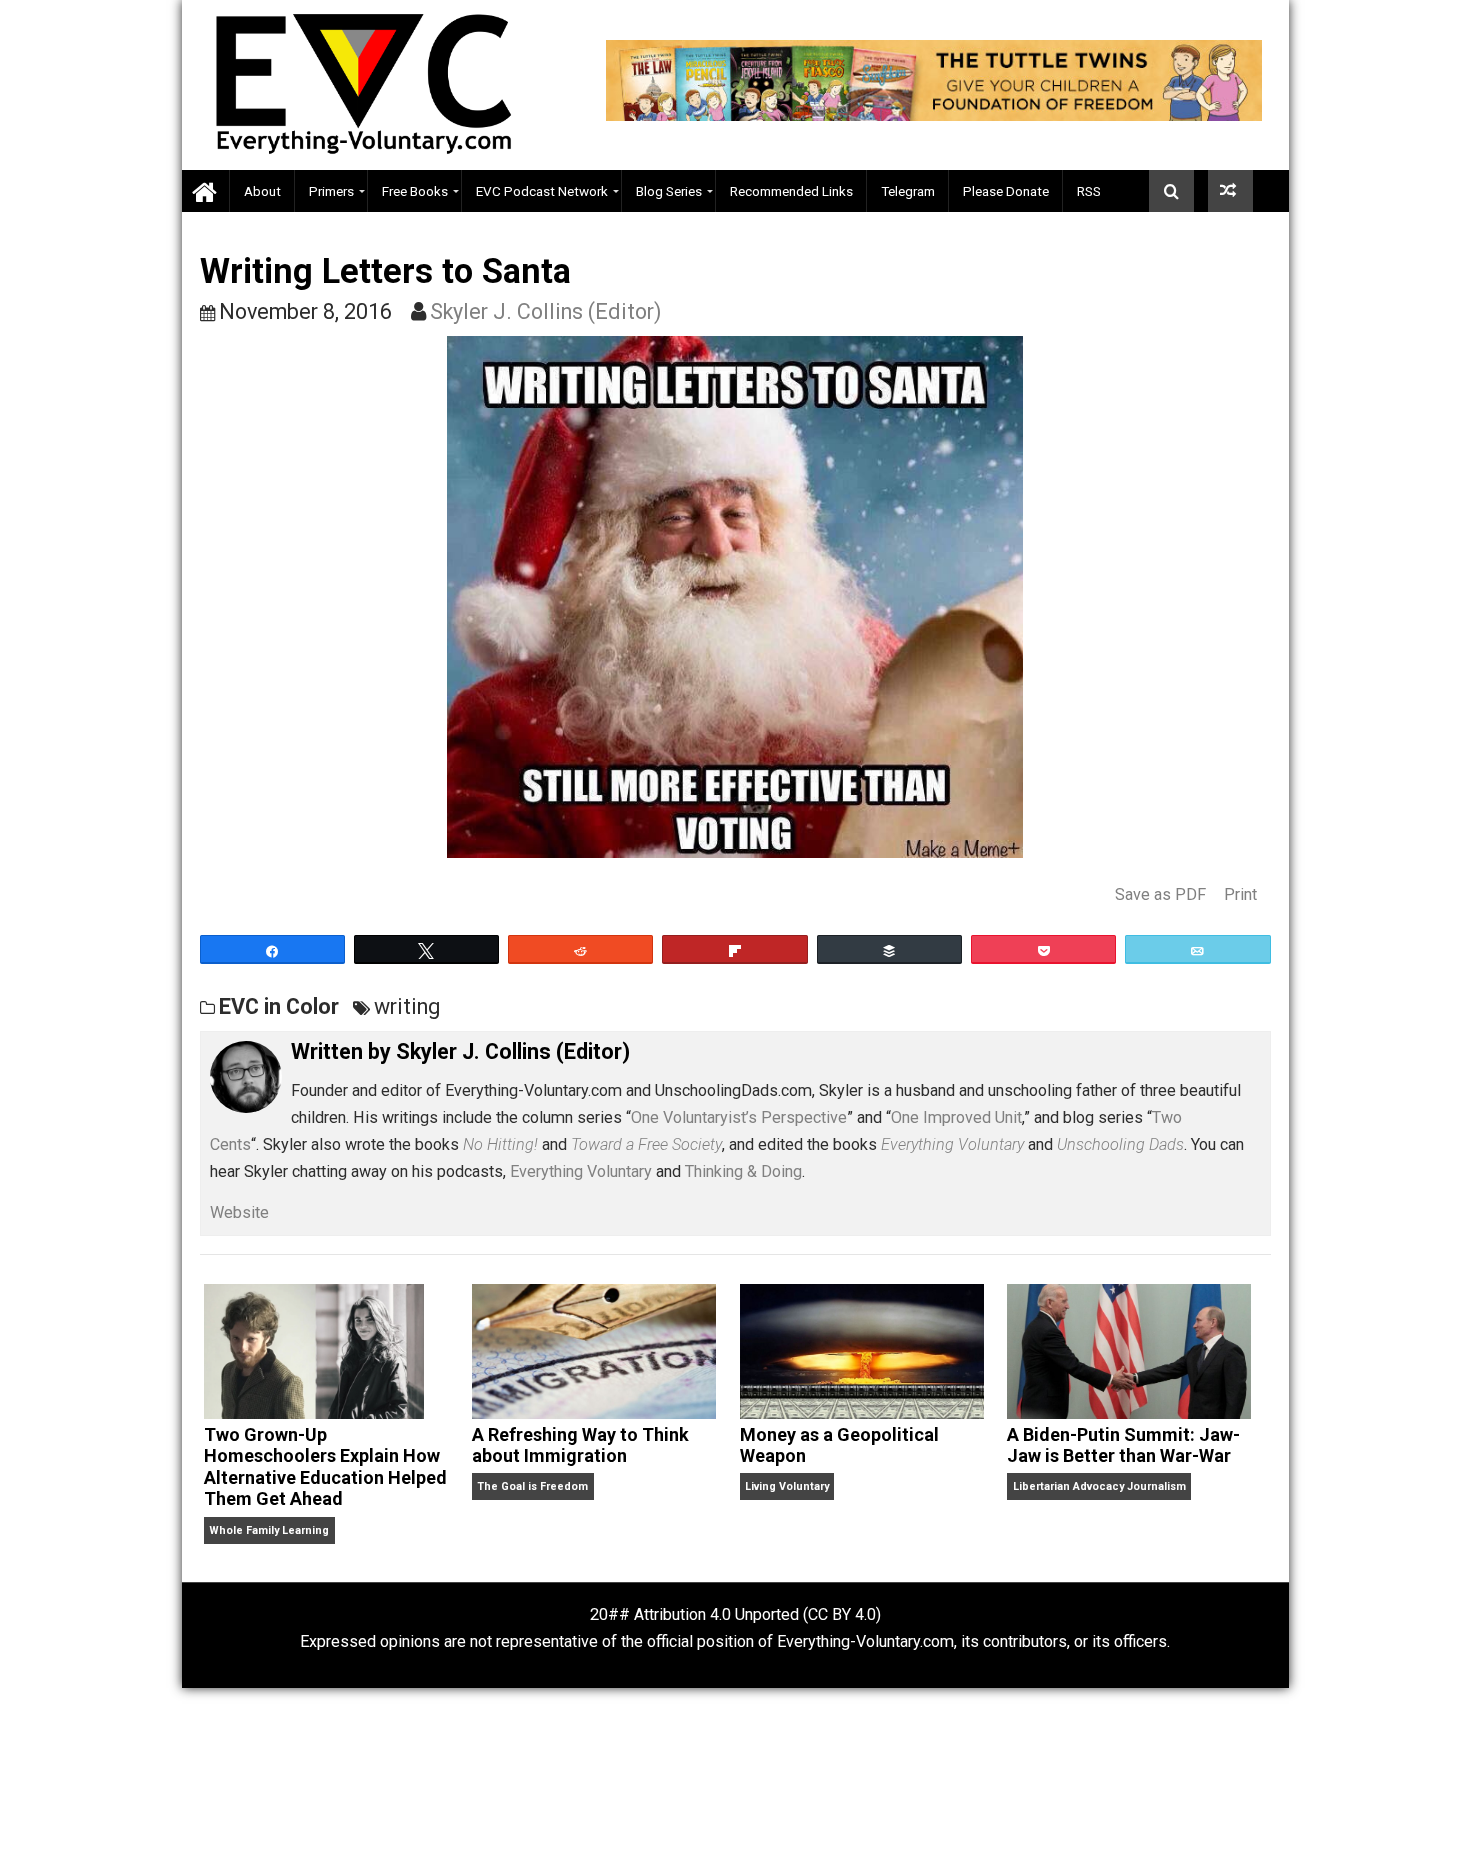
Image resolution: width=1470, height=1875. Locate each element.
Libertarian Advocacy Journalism (1099, 1486)
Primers (331, 191)
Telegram (908, 191)
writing (407, 1006)
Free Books (415, 191)
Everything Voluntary (581, 1171)
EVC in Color (279, 1006)
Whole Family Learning (269, 1530)
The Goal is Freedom (532, 1486)
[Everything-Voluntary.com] (206, 191)
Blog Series (669, 191)
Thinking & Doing (743, 1171)
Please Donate (1006, 191)
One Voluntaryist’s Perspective (739, 1117)
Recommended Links (791, 191)
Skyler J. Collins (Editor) (546, 311)
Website (239, 1212)
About (262, 191)
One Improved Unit (956, 1117)
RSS (1089, 191)
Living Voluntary (787, 1486)
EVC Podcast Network (542, 191)
